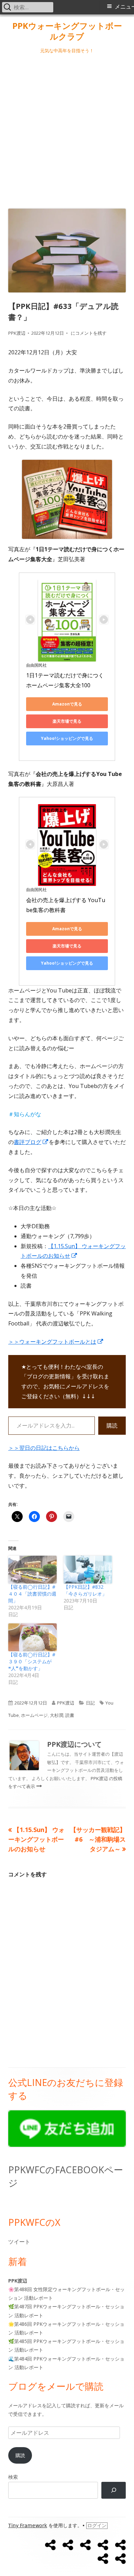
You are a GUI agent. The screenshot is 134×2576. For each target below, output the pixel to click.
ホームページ (34, 1715)
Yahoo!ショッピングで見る (67, 738)
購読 (112, 1425)
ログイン (97, 2525)
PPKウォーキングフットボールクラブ (67, 31)
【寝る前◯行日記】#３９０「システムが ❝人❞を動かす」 (32, 1661)
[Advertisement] (67, 130)
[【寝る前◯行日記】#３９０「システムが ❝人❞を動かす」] (32, 1637)
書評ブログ (31, 1142)
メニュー (124, 7)
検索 (13, 2477)
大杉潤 (57, 1715)
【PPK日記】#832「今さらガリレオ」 (85, 1590)
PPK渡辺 (17, 333)
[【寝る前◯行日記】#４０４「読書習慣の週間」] (32, 1570)
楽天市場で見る (67, 721)
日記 (90, 1703)
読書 (70, 1715)
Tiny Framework (28, 2525)
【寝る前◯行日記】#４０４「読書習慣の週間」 (32, 1594)
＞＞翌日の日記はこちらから (44, 1448)
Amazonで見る (67, 704)
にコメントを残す (88, 333)
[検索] (114, 2490)
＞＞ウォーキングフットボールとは (56, 1342)
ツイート (19, 2242)
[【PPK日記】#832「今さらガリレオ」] (88, 1570)
